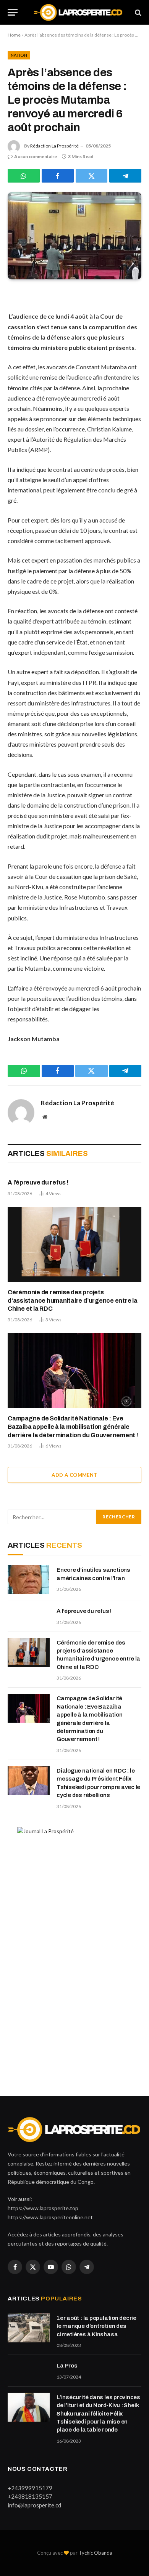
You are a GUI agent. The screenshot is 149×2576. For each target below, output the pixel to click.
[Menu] (13, 12)
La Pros (67, 2366)
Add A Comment (74, 1475)
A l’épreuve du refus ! (38, 1182)
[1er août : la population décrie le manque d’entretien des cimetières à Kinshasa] (29, 2328)
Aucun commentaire (36, 156)
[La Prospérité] (78, 12)
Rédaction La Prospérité (54, 146)
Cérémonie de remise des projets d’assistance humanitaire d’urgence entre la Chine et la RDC (73, 1301)
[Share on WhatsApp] (24, 176)
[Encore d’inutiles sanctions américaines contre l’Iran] (29, 1580)
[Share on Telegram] (125, 176)
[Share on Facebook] (58, 176)
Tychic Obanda (96, 2553)
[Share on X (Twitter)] (92, 176)
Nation (19, 55)
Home (14, 35)
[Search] (137, 12)
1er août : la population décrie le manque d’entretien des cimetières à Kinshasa (96, 2326)
